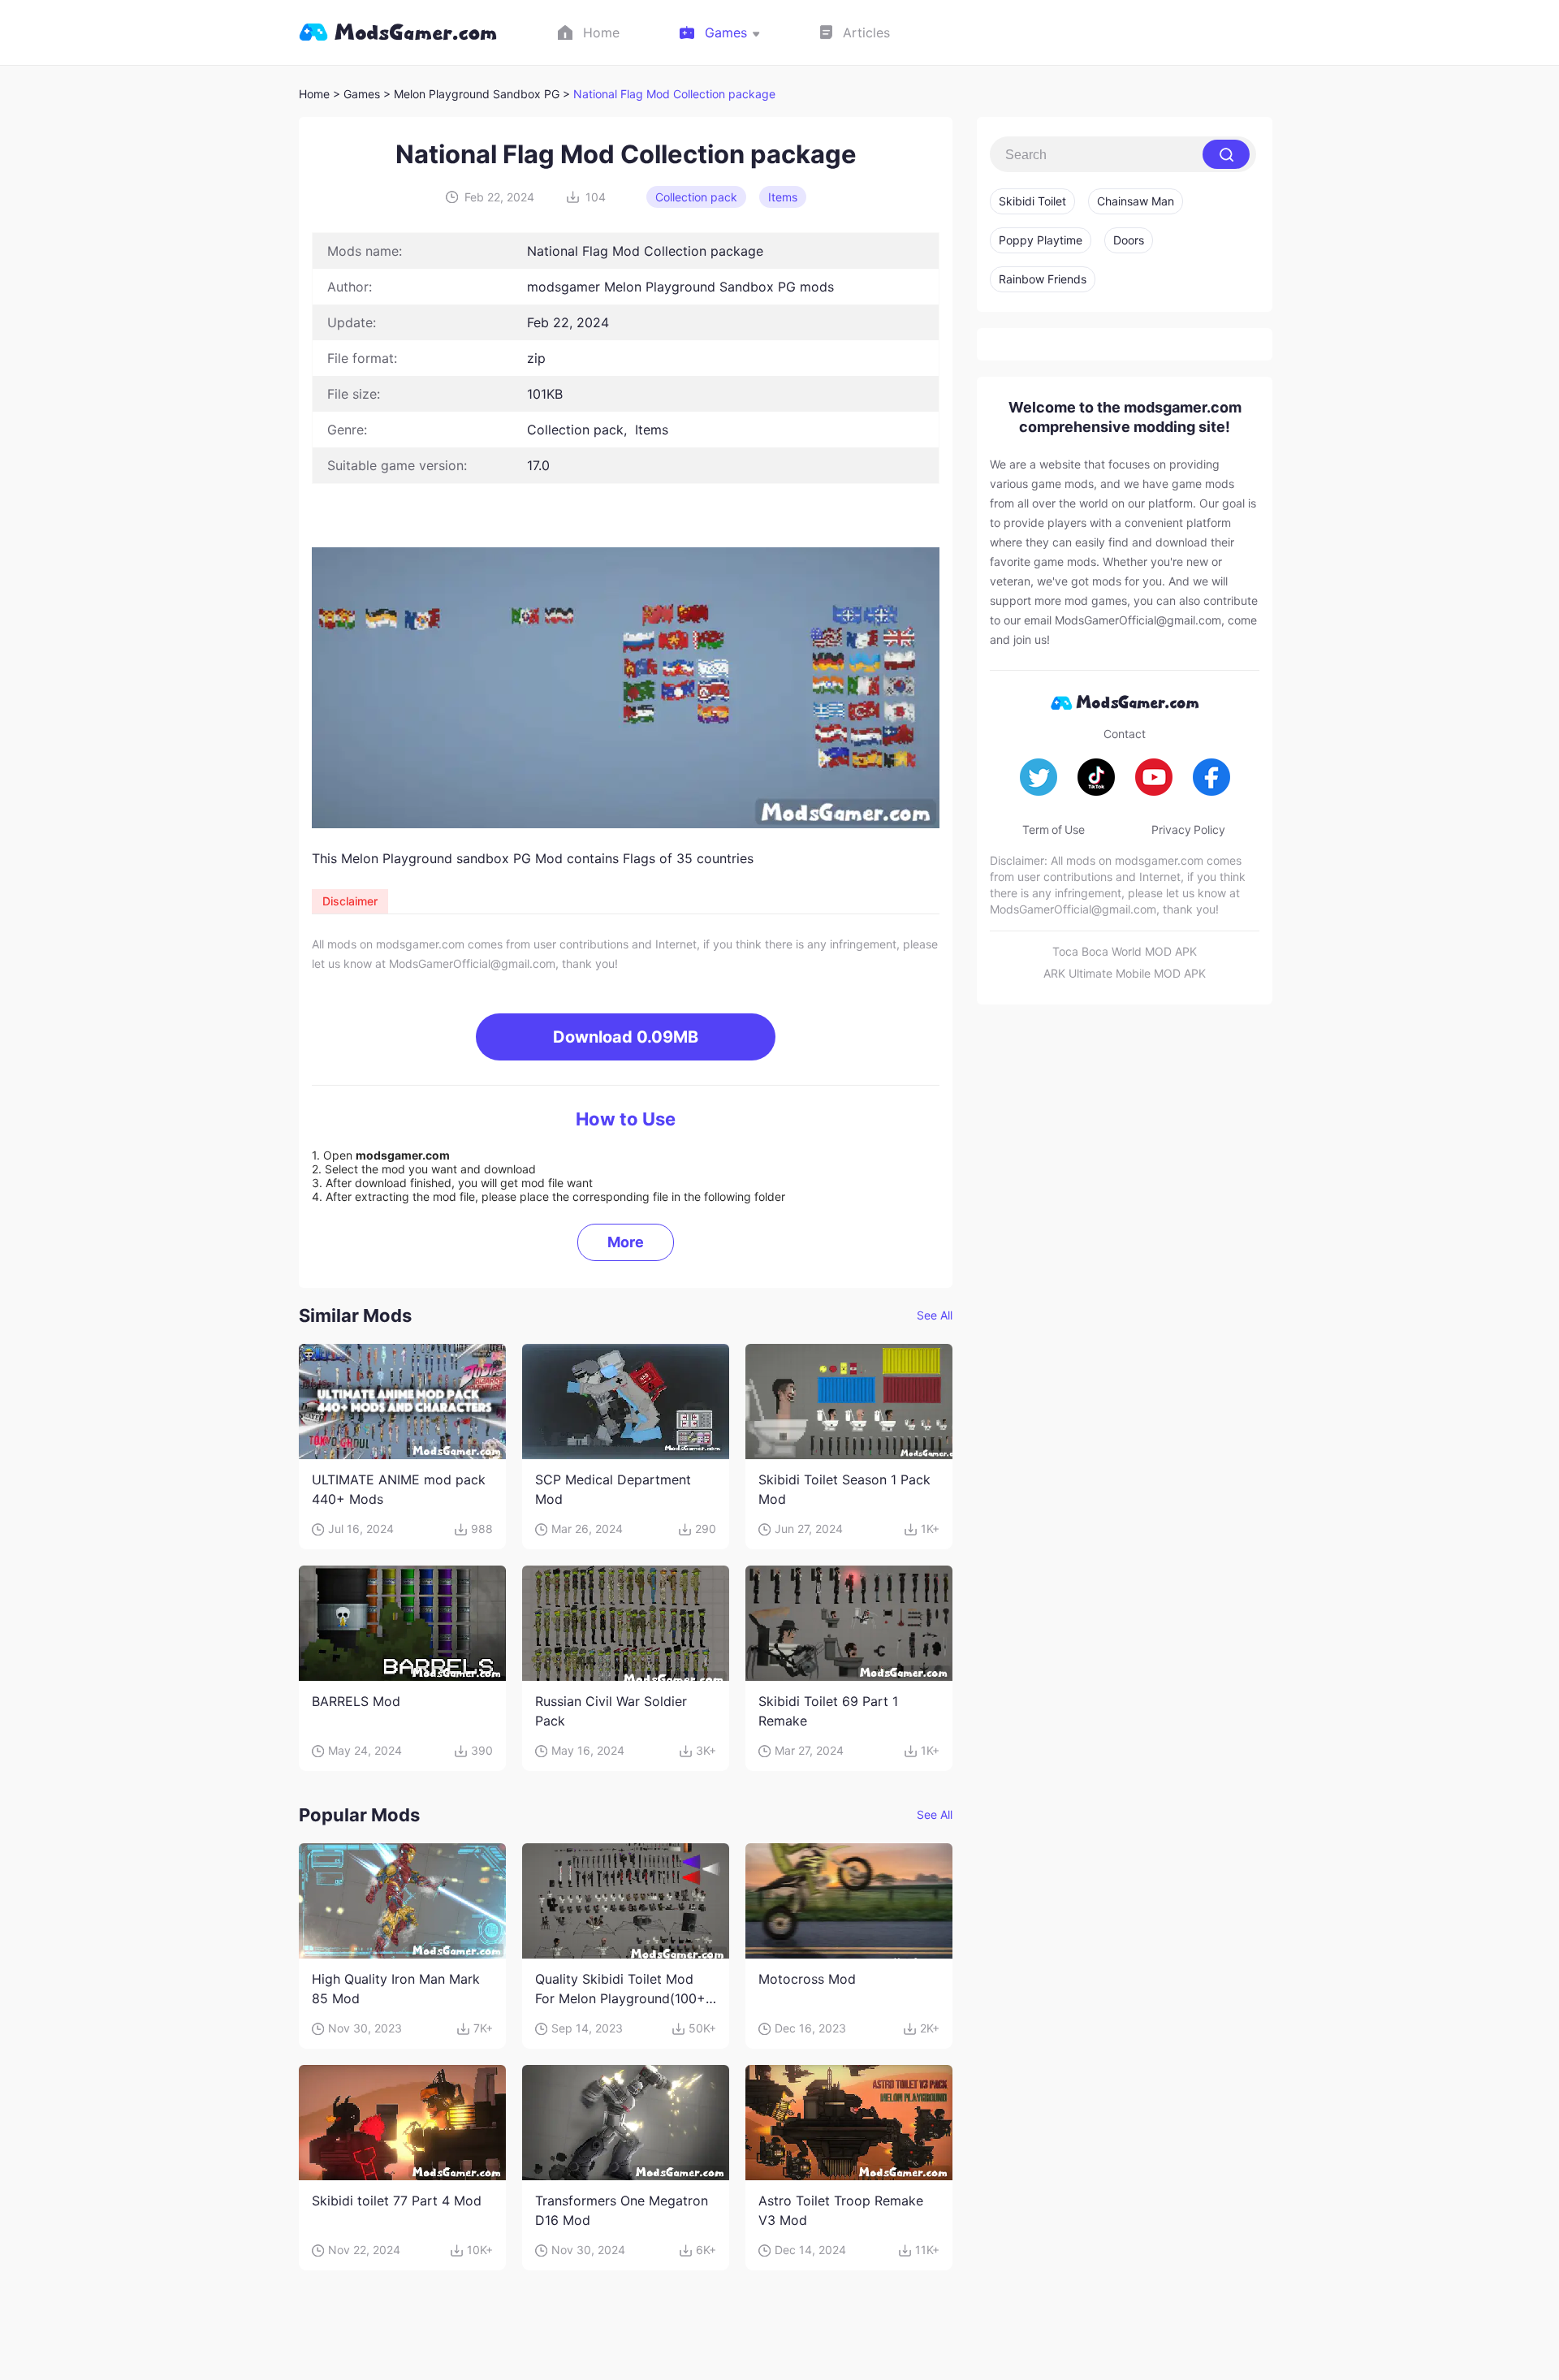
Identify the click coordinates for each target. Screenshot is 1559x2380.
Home (314, 94)
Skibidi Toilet (1032, 201)
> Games (356, 94)
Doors (1129, 240)
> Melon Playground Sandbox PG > (478, 94)
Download (626, 1037)
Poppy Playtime (1041, 240)
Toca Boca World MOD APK (1125, 951)
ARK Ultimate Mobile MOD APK (1125, 973)
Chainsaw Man (1136, 201)
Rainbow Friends (1043, 279)
